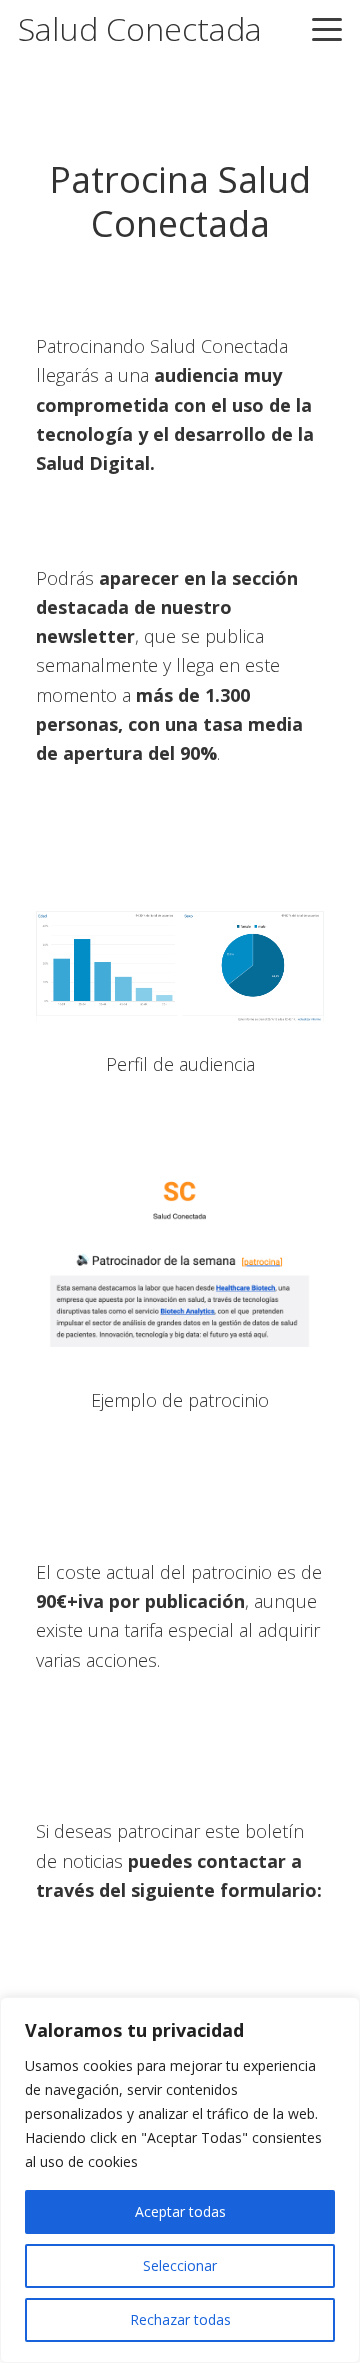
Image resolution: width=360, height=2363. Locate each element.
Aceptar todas (180, 2211)
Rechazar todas (180, 2319)
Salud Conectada (140, 28)
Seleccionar (180, 2265)
